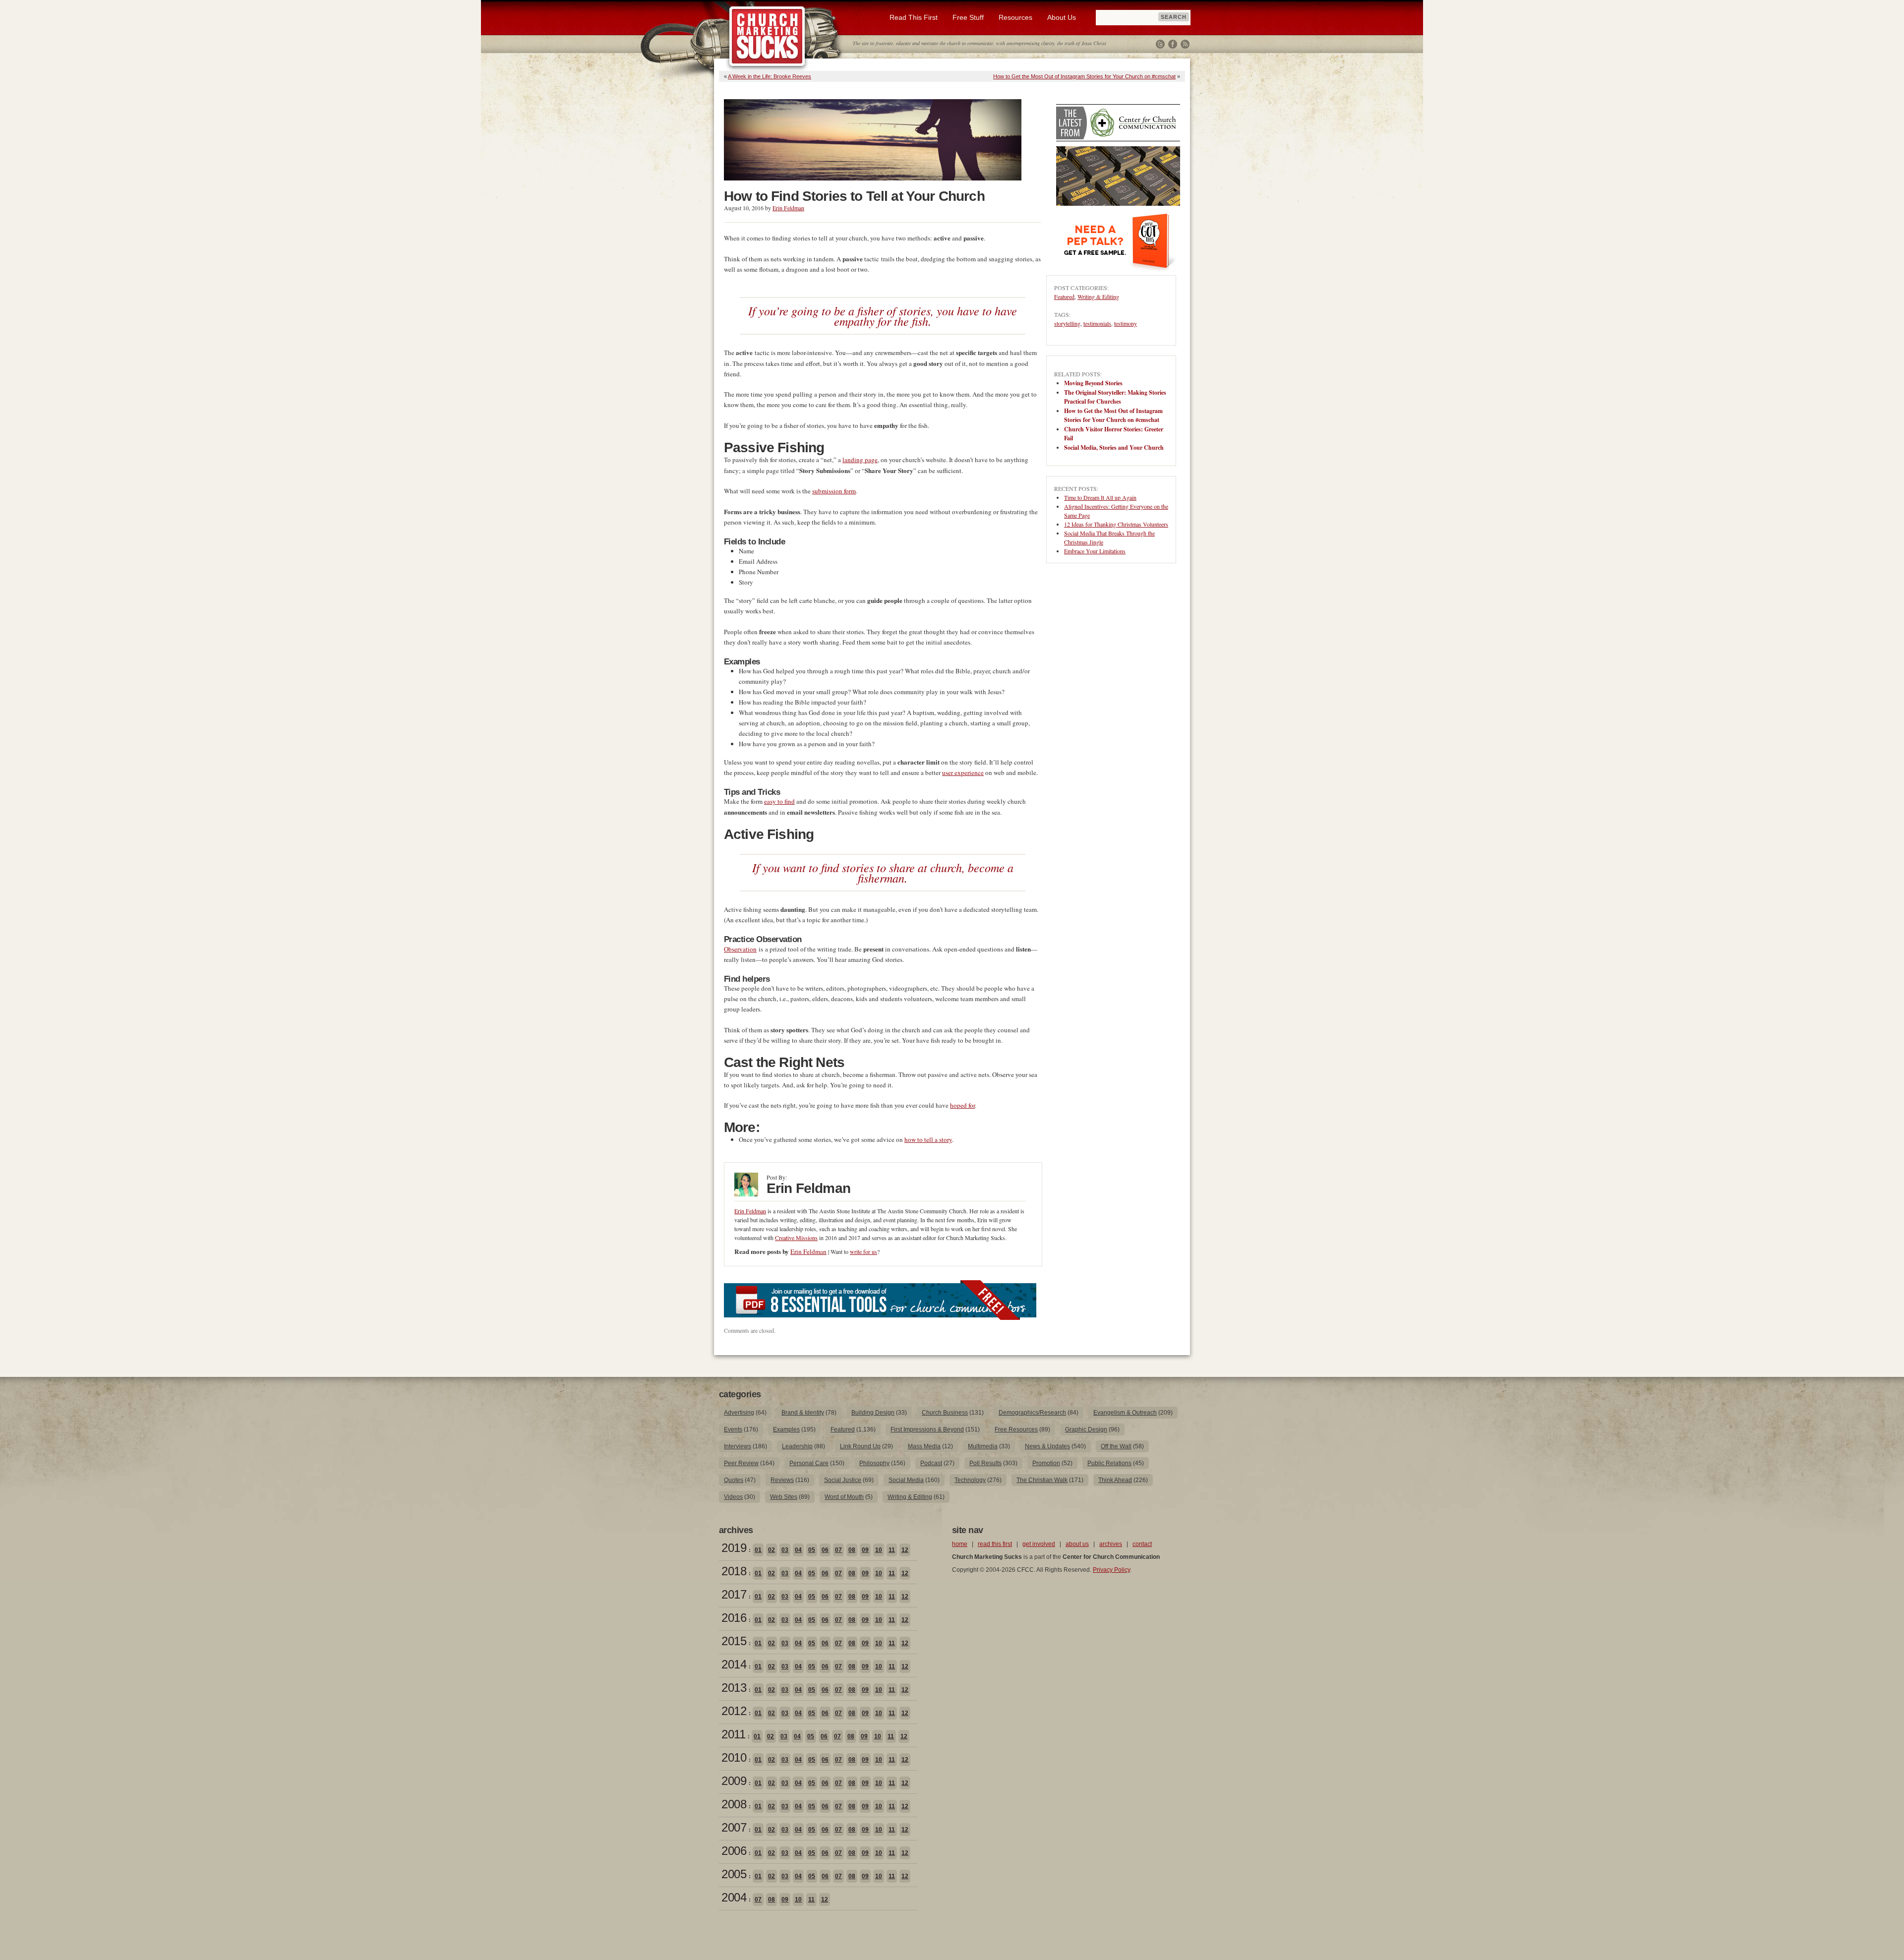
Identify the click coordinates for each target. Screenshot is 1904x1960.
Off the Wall (1116, 1446)
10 (879, 1550)
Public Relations (1109, 1463)
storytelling (1067, 323)
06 (825, 1550)
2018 (734, 1571)
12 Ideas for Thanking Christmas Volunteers (1116, 524)
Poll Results (985, 1463)
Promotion (1046, 1463)
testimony (1126, 323)
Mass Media (924, 1446)
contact (1142, 1544)
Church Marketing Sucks (767, 37)
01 (758, 1550)
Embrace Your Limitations (1095, 551)
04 (798, 1550)
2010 (734, 1757)
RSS (1185, 44)
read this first (995, 1544)
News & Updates (1047, 1446)
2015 (734, 1641)
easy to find (779, 801)
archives (1111, 1544)
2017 (734, 1594)
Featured (1064, 297)
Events (733, 1429)
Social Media (906, 1480)
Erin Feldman (788, 208)
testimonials (1097, 323)
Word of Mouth (844, 1497)
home (960, 1544)
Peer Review (741, 1463)
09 (865, 1550)
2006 (734, 1851)
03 (785, 1550)
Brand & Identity (803, 1413)
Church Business (945, 1413)
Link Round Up (860, 1446)
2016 (734, 1618)
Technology (970, 1480)
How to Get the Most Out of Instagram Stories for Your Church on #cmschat (1084, 76)
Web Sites (784, 1497)
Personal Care (809, 1463)
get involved (1039, 1544)
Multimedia (983, 1446)
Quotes (734, 1480)
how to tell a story (928, 1139)
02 (772, 1550)
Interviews (738, 1446)
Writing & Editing (1098, 297)
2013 (734, 1688)
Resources (1015, 17)
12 (905, 1550)
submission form (834, 491)
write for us (863, 1251)
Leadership (797, 1446)
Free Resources (1016, 1429)
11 (892, 1550)
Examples (786, 1429)
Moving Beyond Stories (1093, 383)
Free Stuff (968, 17)
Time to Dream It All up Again (1100, 497)
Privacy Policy (1111, 1570)
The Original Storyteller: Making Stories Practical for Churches (1115, 397)
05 (812, 1550)
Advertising (739, 1413)
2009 (734, 1781)
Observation (740, 949)
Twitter (1160, 44)
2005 (734, 1874)
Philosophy (874, 1463)
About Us (1062, 17)
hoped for (962, 1105)
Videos (733, 1497)
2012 (734, 1711)
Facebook (1173, 44)
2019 (734, 1548)
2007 (734, 1827)
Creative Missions (796, 1238)
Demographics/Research (1032, 1413)
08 (852, 1550)
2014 (734, 1664)
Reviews (782, 1480)
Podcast (931, 1463)
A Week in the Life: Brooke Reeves (770, 76)
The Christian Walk (1042, 1480)
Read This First (914, 17)
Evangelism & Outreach (1125, 1413)
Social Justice (843, 1480)
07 (838, 1550)
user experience (963, 772)
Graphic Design (1086, 1429)
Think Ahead (1115, 1480)
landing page (860, 460)
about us (1077, 1544)
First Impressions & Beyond (927, 1429)
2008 (734, 1804)
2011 (733, 1734)
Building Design (873, 1413)
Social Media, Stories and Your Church (1114, 447)
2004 (734, 1897)
